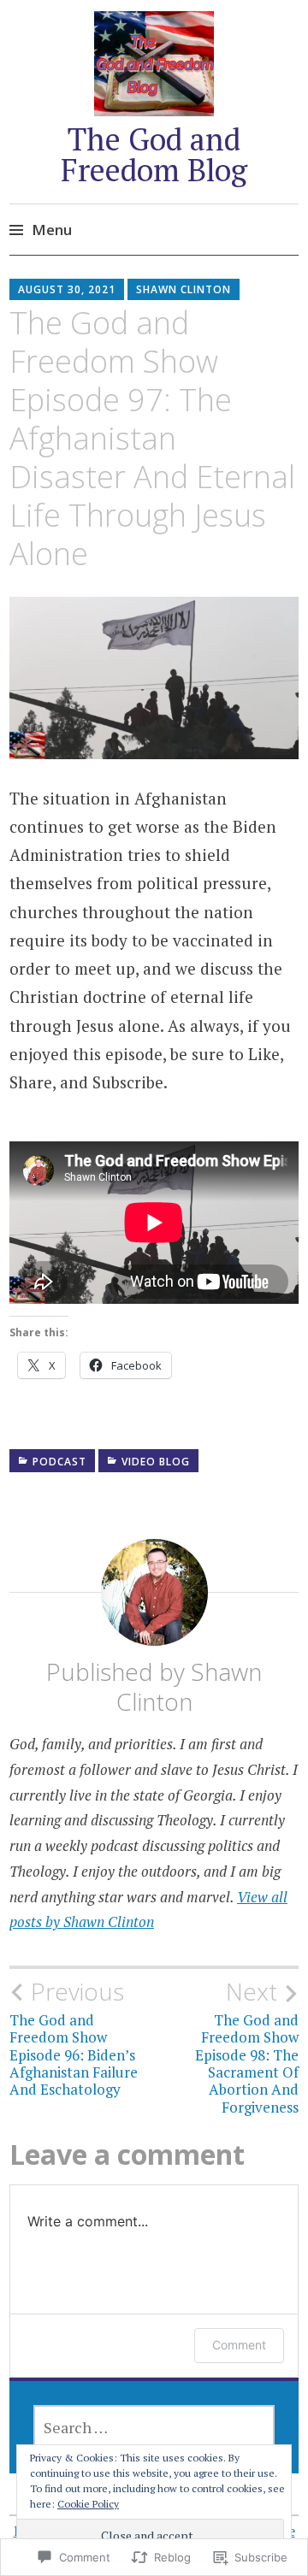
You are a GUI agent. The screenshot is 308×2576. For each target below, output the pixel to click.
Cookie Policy (88, 2504)
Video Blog (156, 1462)
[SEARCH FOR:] (154, 2427)
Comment (239, 2345)
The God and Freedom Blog (154, 154)
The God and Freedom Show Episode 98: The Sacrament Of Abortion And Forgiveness (247, 2047)
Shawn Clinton (184, 289)
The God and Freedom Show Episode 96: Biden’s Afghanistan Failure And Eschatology (74, 2038)
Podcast (59, 1462)
